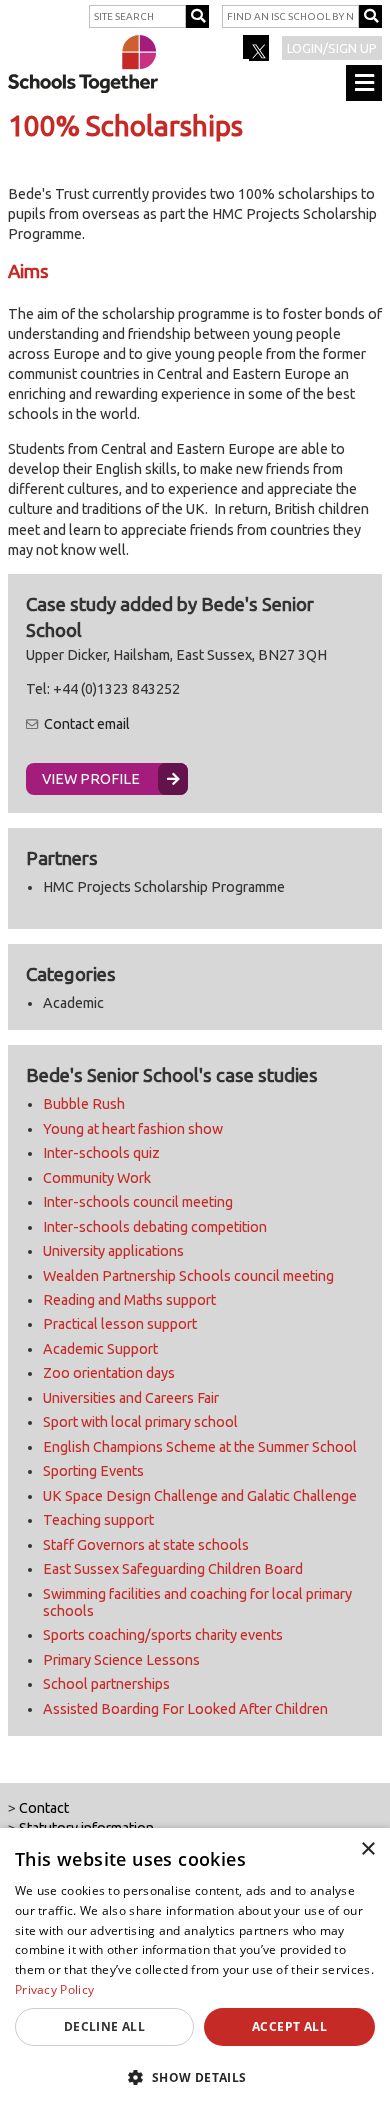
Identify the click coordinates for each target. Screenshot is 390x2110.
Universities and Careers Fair (131, 1398)
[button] (195, 2077)
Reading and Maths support (129, 1300)
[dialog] (195, 1969)
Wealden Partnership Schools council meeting (188, 1276)
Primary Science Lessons (121, 1660)
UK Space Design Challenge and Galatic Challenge (200, 1496)
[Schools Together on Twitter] (257, 54)
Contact (44, 1808)
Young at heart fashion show (133, 1129)
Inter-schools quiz (101, 1153)
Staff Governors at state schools (146, 1545)
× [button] (367, 1849)
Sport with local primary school (140, 1422)
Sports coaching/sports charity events (163, 1635)
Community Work (97, 1178)
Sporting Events (93, 1471)
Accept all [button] (289, 2026)
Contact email (87, 724)
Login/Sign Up (332, 48)
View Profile (91, 779)
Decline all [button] (104, 2026)
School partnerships (106, 1684)
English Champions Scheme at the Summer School (200, 1447)
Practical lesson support (120, 1324)
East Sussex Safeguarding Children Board (173, 1569)
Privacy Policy (54, 1989)
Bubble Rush (84, 1104)
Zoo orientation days (109, 1373)
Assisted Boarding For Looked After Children (185, 1709)
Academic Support (100, 1349)
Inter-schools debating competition (155, 1227)
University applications (113, 1251)
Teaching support (98, 1520)
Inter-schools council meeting (138, 1202)
